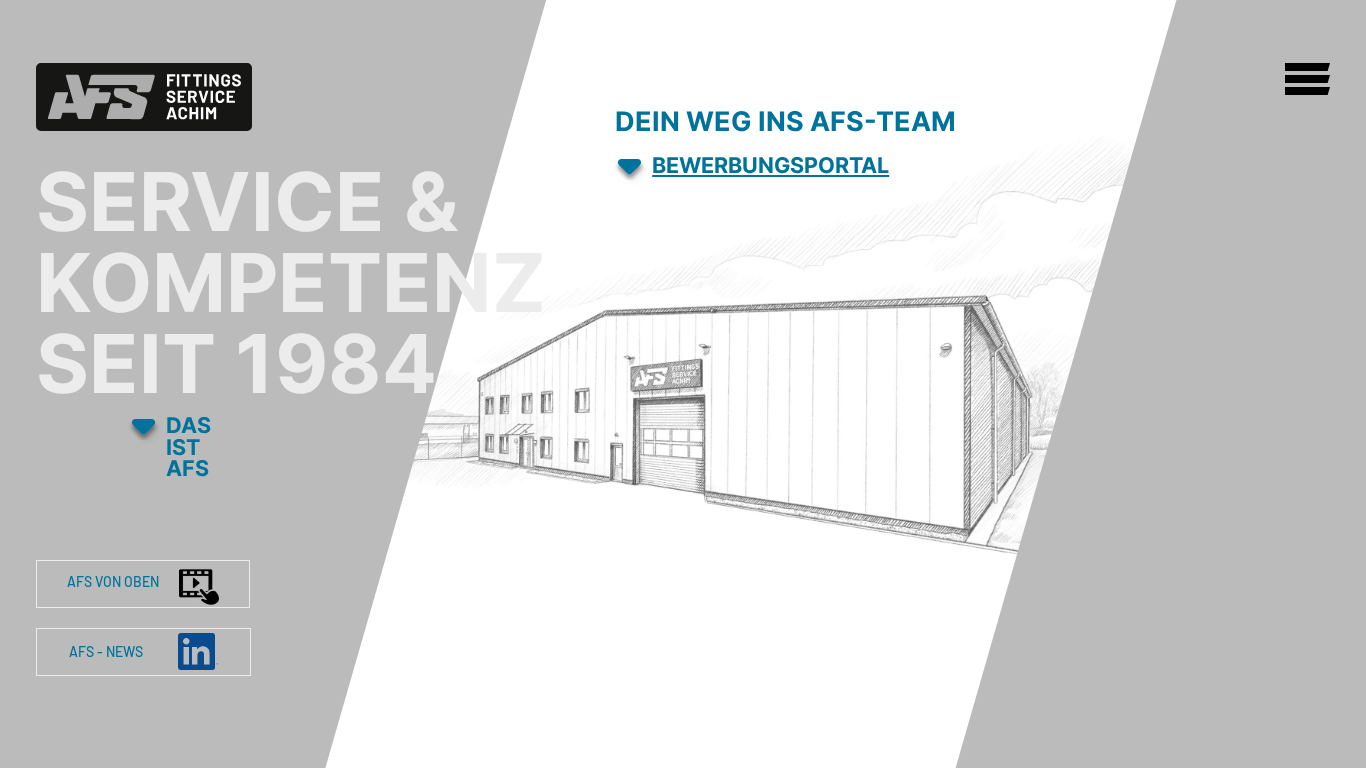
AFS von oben (113, 581)
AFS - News (107, 651)
